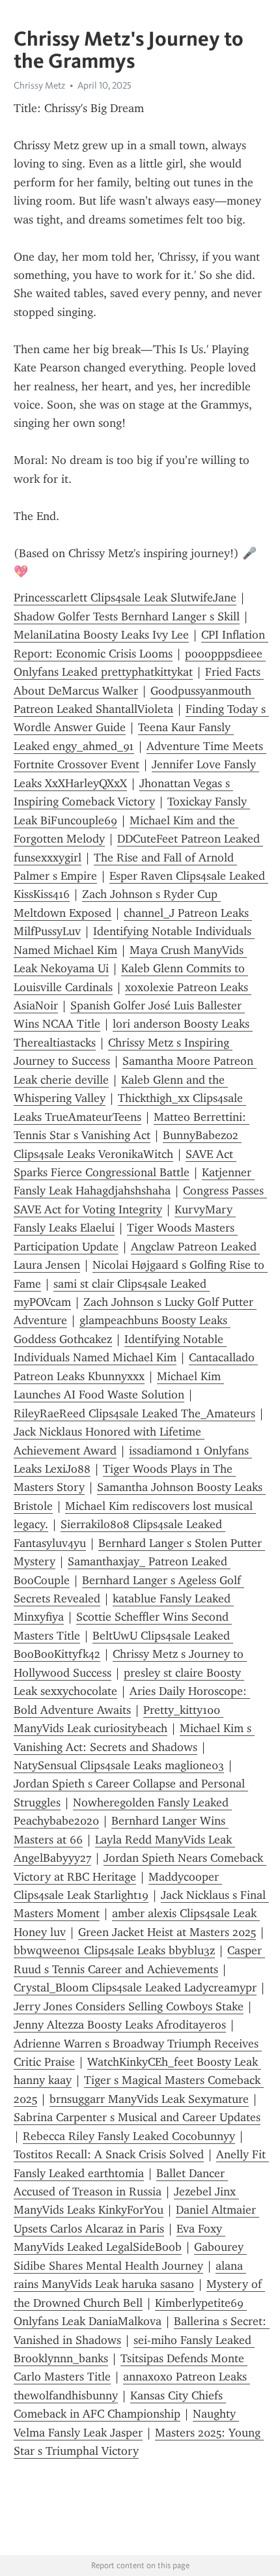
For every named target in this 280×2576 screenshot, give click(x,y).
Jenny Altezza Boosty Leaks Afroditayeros (120, 2025)
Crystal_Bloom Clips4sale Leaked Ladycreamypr (135, 1988)
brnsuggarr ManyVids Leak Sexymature (149, 2099)
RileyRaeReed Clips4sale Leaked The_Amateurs (134, 1413)
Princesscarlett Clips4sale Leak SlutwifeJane (125, 598)
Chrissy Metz (39, 85)
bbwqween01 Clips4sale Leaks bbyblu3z (114, 1950)
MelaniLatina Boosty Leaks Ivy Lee (101, 635)
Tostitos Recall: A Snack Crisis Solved (109, 2154)
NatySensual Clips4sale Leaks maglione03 (119, 1765)
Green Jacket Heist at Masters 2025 (167, 1932)
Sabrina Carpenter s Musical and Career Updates (137, 2117)
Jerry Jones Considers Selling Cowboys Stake (129, 2006)
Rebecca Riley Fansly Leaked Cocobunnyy (129, 2136)
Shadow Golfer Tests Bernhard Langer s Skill (127, 616)
